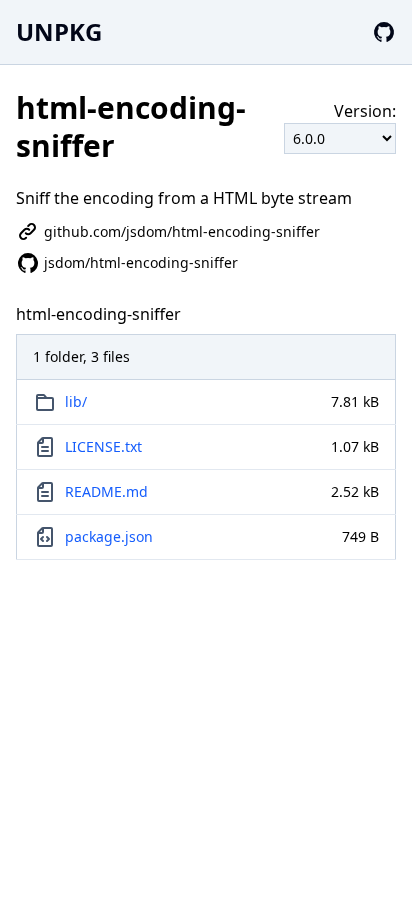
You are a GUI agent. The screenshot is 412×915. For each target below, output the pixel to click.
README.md (106, 491)
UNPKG (59, 31)
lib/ (76, 401)
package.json (109, 536)
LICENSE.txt (103, 446)
